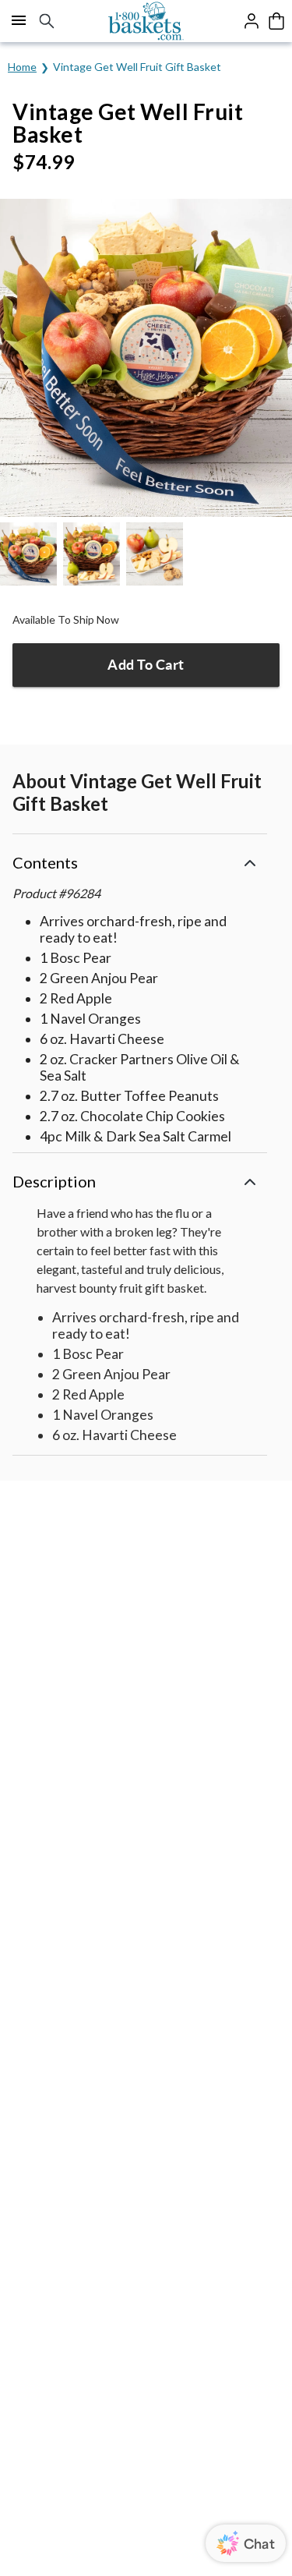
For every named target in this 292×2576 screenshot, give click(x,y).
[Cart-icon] (276, 21)
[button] (140, 860)
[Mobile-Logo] (146, 21)
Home (22, 67)
